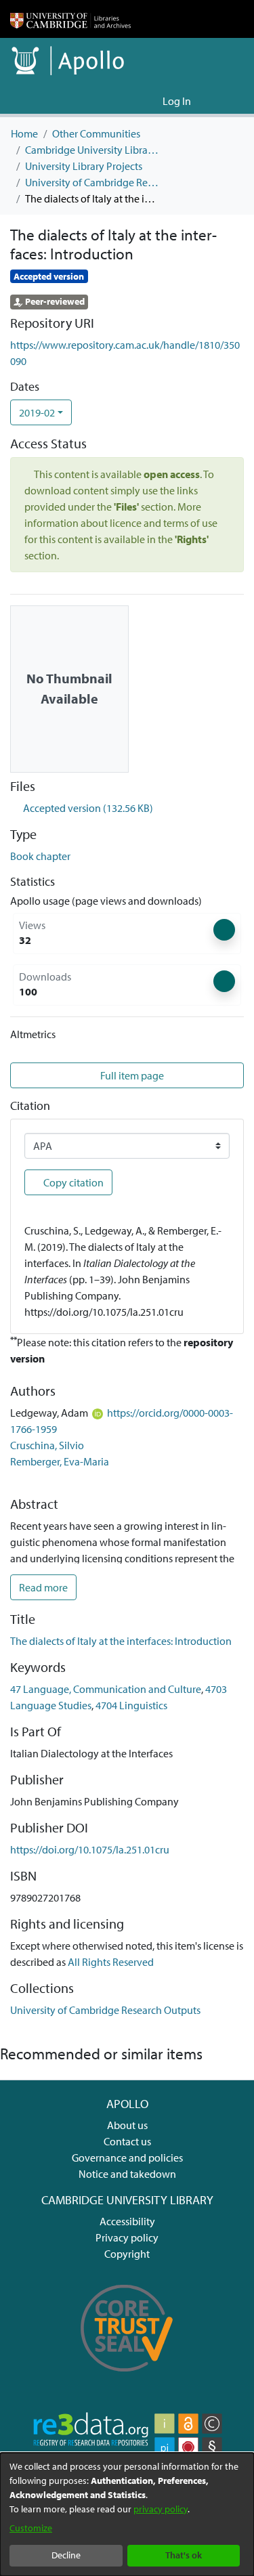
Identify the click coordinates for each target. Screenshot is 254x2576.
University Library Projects (84, 166)
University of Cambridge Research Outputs (93, 182)
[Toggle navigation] (225, 101)
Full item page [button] (132, 1075)
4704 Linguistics (131, 1705)
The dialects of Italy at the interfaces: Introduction (121, 1641)
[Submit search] (130, 101)
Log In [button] (177, 101)
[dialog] (127, 2514)
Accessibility (127, 2221)
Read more (43, 1587)
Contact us (127, 2141)
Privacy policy (127, 2237)
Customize (31, 2528)
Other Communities (96, 133)
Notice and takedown (127, 2174)
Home (24, 133)
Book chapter (40, 856)
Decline (66, 2555)
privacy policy (161, 2509)
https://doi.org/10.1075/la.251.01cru (90, 1849)
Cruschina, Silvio (47, 1445)
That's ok (184, 2555)
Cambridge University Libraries (93, 150)
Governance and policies (127, 2158)
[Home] (70, 19)
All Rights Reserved (111, 1962)
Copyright (127, 2254)
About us (127, 2125)
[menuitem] (150, 101)
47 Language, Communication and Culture (106, 1689)
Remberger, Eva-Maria (60, 1461)
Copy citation (72, 1182)
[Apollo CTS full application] (127, 2379)
